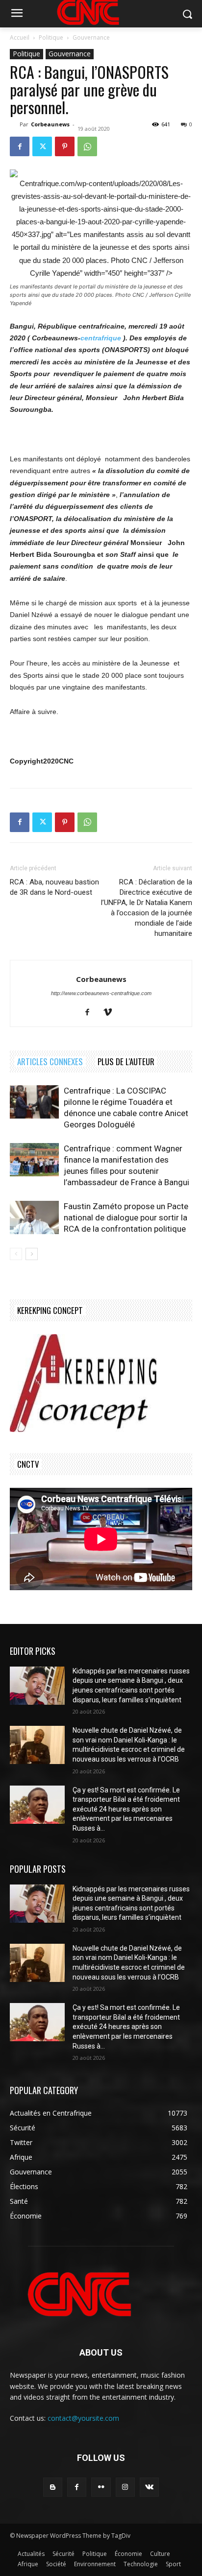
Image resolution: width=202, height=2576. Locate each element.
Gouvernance (91, 37)
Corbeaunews (50, 124)
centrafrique (101, 338)
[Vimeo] (112, 1013)
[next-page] (32, 1254)
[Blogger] (53, 2487)
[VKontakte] (149, 2487)
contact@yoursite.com (83, 2418)
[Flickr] (101, 2487)
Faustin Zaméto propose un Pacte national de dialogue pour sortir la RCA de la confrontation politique (126, 1217)
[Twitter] (42, 146)
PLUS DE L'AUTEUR (126, 1061)
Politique (51, 37)
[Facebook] (20, 146)
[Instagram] (125, 2487)
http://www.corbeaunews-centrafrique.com (101, 993)
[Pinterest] (65, 146)
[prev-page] (16, 1254)
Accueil (20, 37)
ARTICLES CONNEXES (50, 1061)
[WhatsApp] (87, 146)
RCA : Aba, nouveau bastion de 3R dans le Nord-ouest (54, 887)
